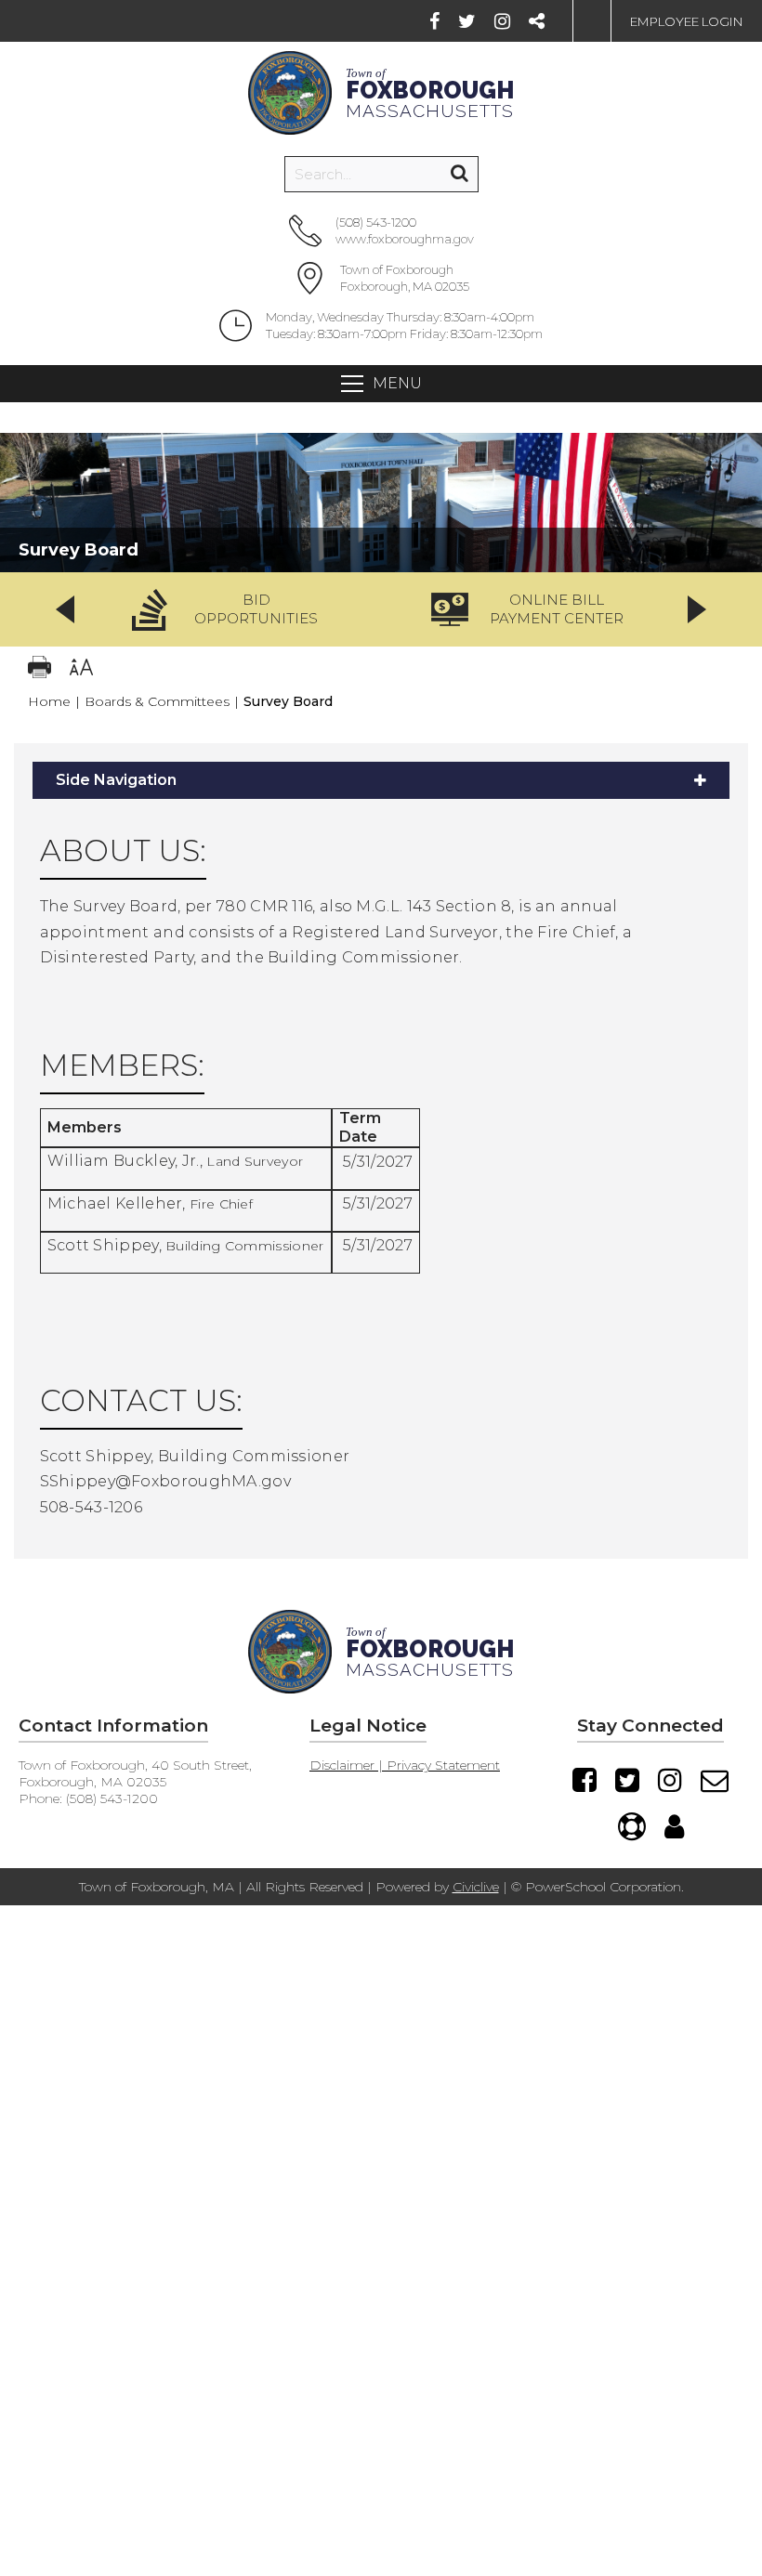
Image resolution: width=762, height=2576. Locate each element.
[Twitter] (467, 21)
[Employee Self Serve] (674, 1826)
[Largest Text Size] (81, 669)
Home (49, 701)
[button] (231, 609)
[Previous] (65, 609)
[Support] (632, 1826)
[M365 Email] (715, 1780)
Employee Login (687, 21)
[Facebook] (434, 21)
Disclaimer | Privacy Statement (405, 1765)
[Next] (697, 609)
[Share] (537, 21)
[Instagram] (502, 21)
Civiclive (476, 1887)
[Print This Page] (39, 669)
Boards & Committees (157, 701)
